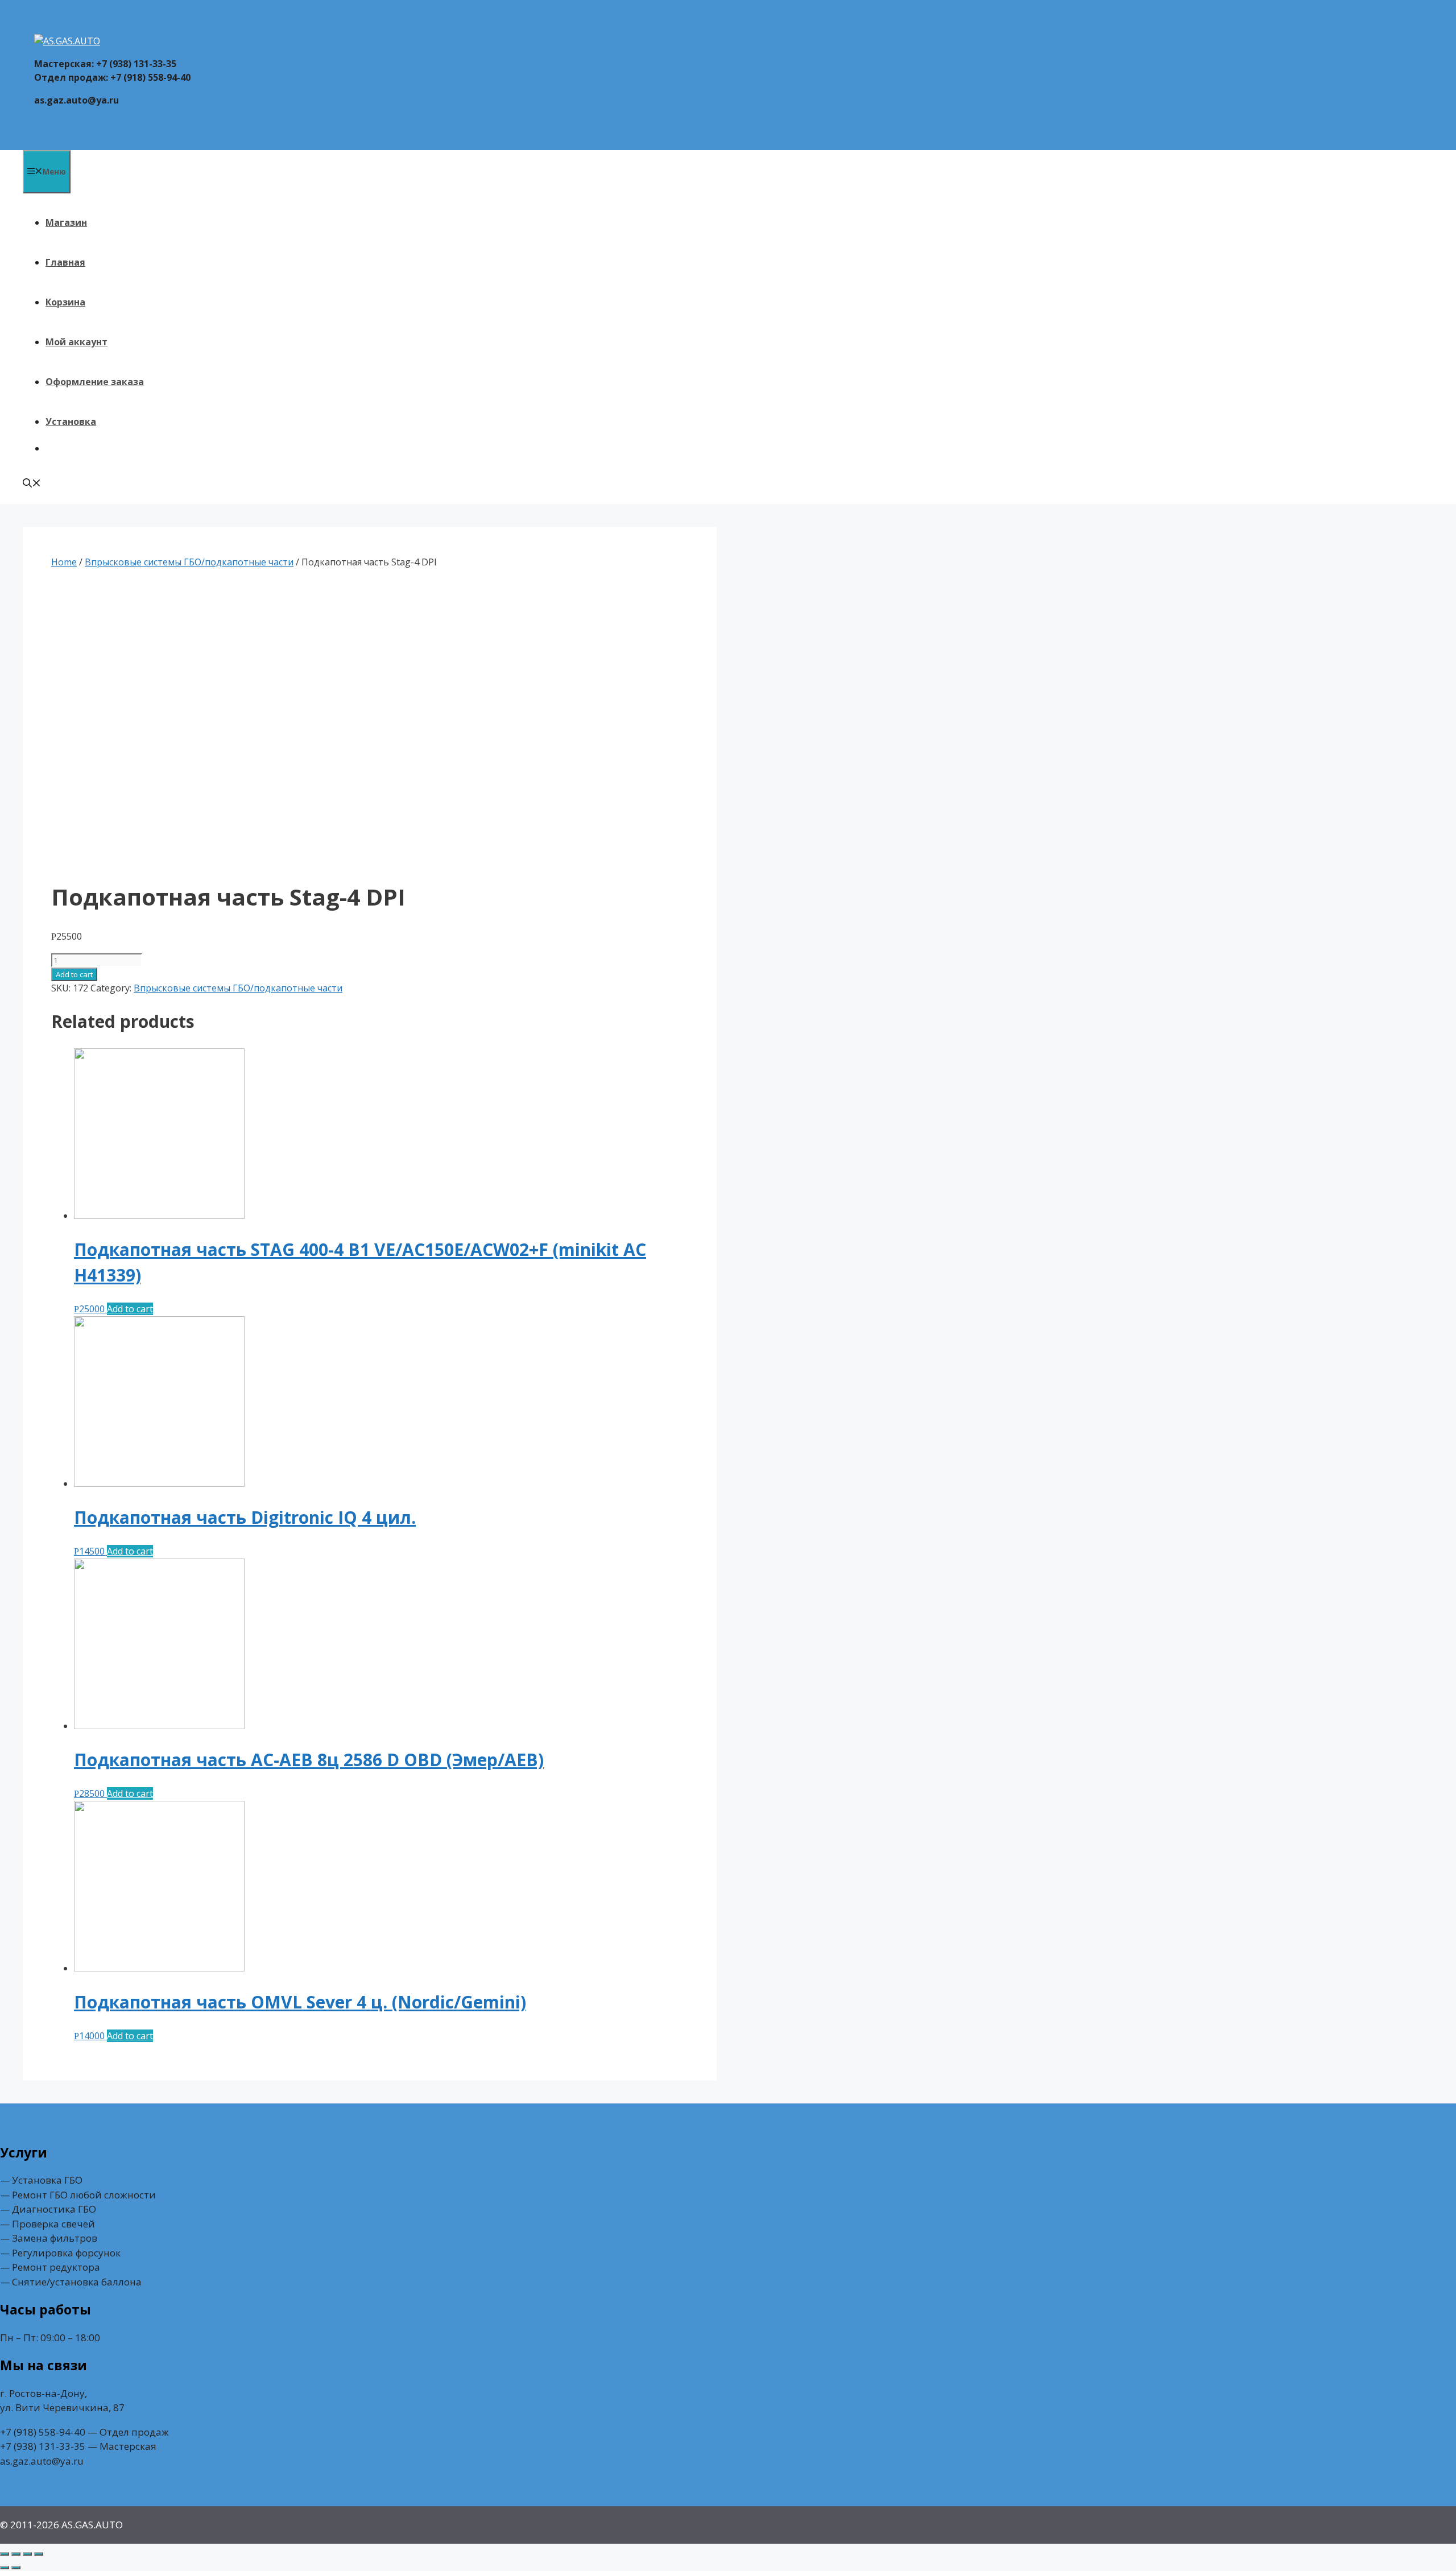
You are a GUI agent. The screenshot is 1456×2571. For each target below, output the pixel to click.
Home (64, 562)
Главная (65, 262)
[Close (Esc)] (5, 2554)
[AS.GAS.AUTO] (67, 41)
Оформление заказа (95, 382)
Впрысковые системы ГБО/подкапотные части (189, 562)
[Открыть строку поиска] (32, 484)
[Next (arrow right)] (16, 2568)
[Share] (16, 2554)
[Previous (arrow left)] (5, 2568)
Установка (71, 421)
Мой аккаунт (76, 342)
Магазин (66, 222)
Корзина (65, 302)
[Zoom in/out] (39, 2554)
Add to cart (74, 974)
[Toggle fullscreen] (27, 2554)
